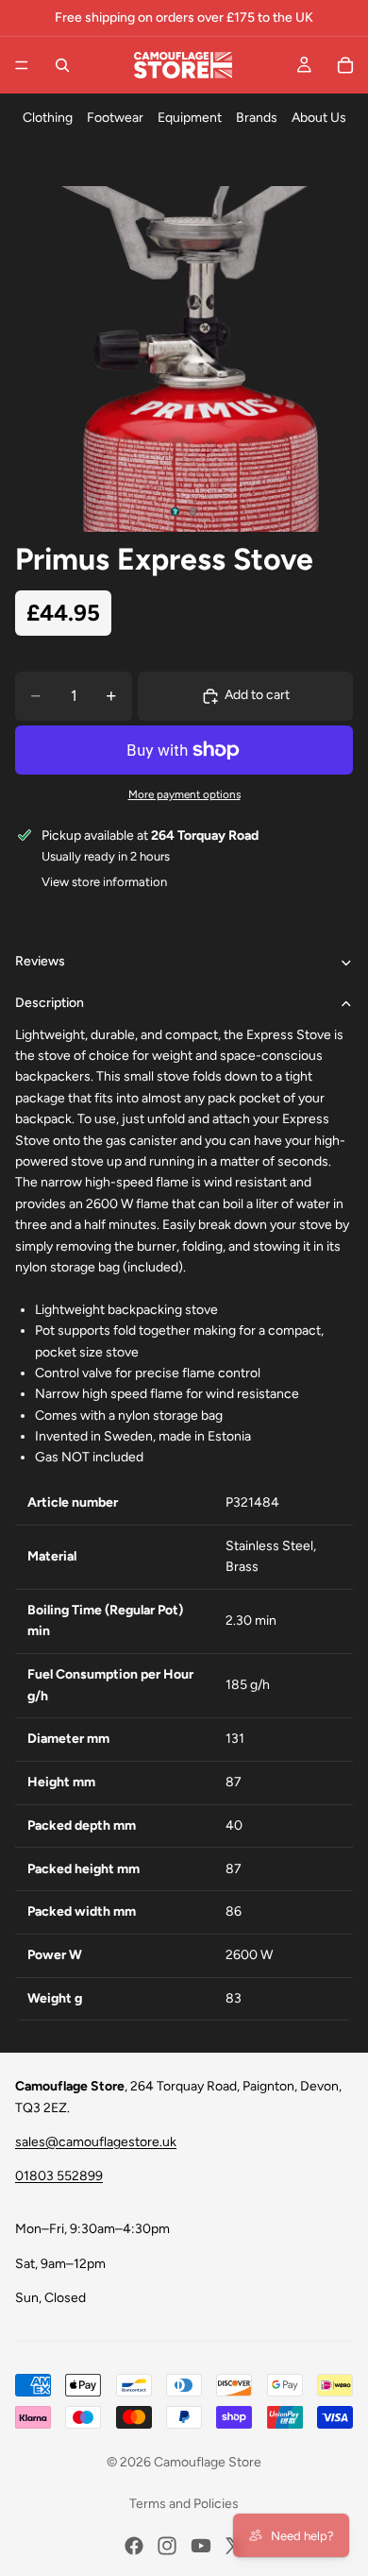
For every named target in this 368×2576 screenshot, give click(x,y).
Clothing (48, 118)
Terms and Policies (184, 2504)
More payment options (184, 794)
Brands (257, 118)
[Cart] (345, 65)
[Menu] (22, 65)
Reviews (40, 961)
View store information (104, 882)
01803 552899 (59, 2176)
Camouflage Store (208, 2462)
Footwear (115, 118)
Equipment (190, 118)
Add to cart (257, 695)
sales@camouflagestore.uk (96, 2142)
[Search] (62, 65)
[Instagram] (167, 2546)
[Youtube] (201, 2546)
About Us (319, 118)
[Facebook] (134, 2546)
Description (50, 1003)
